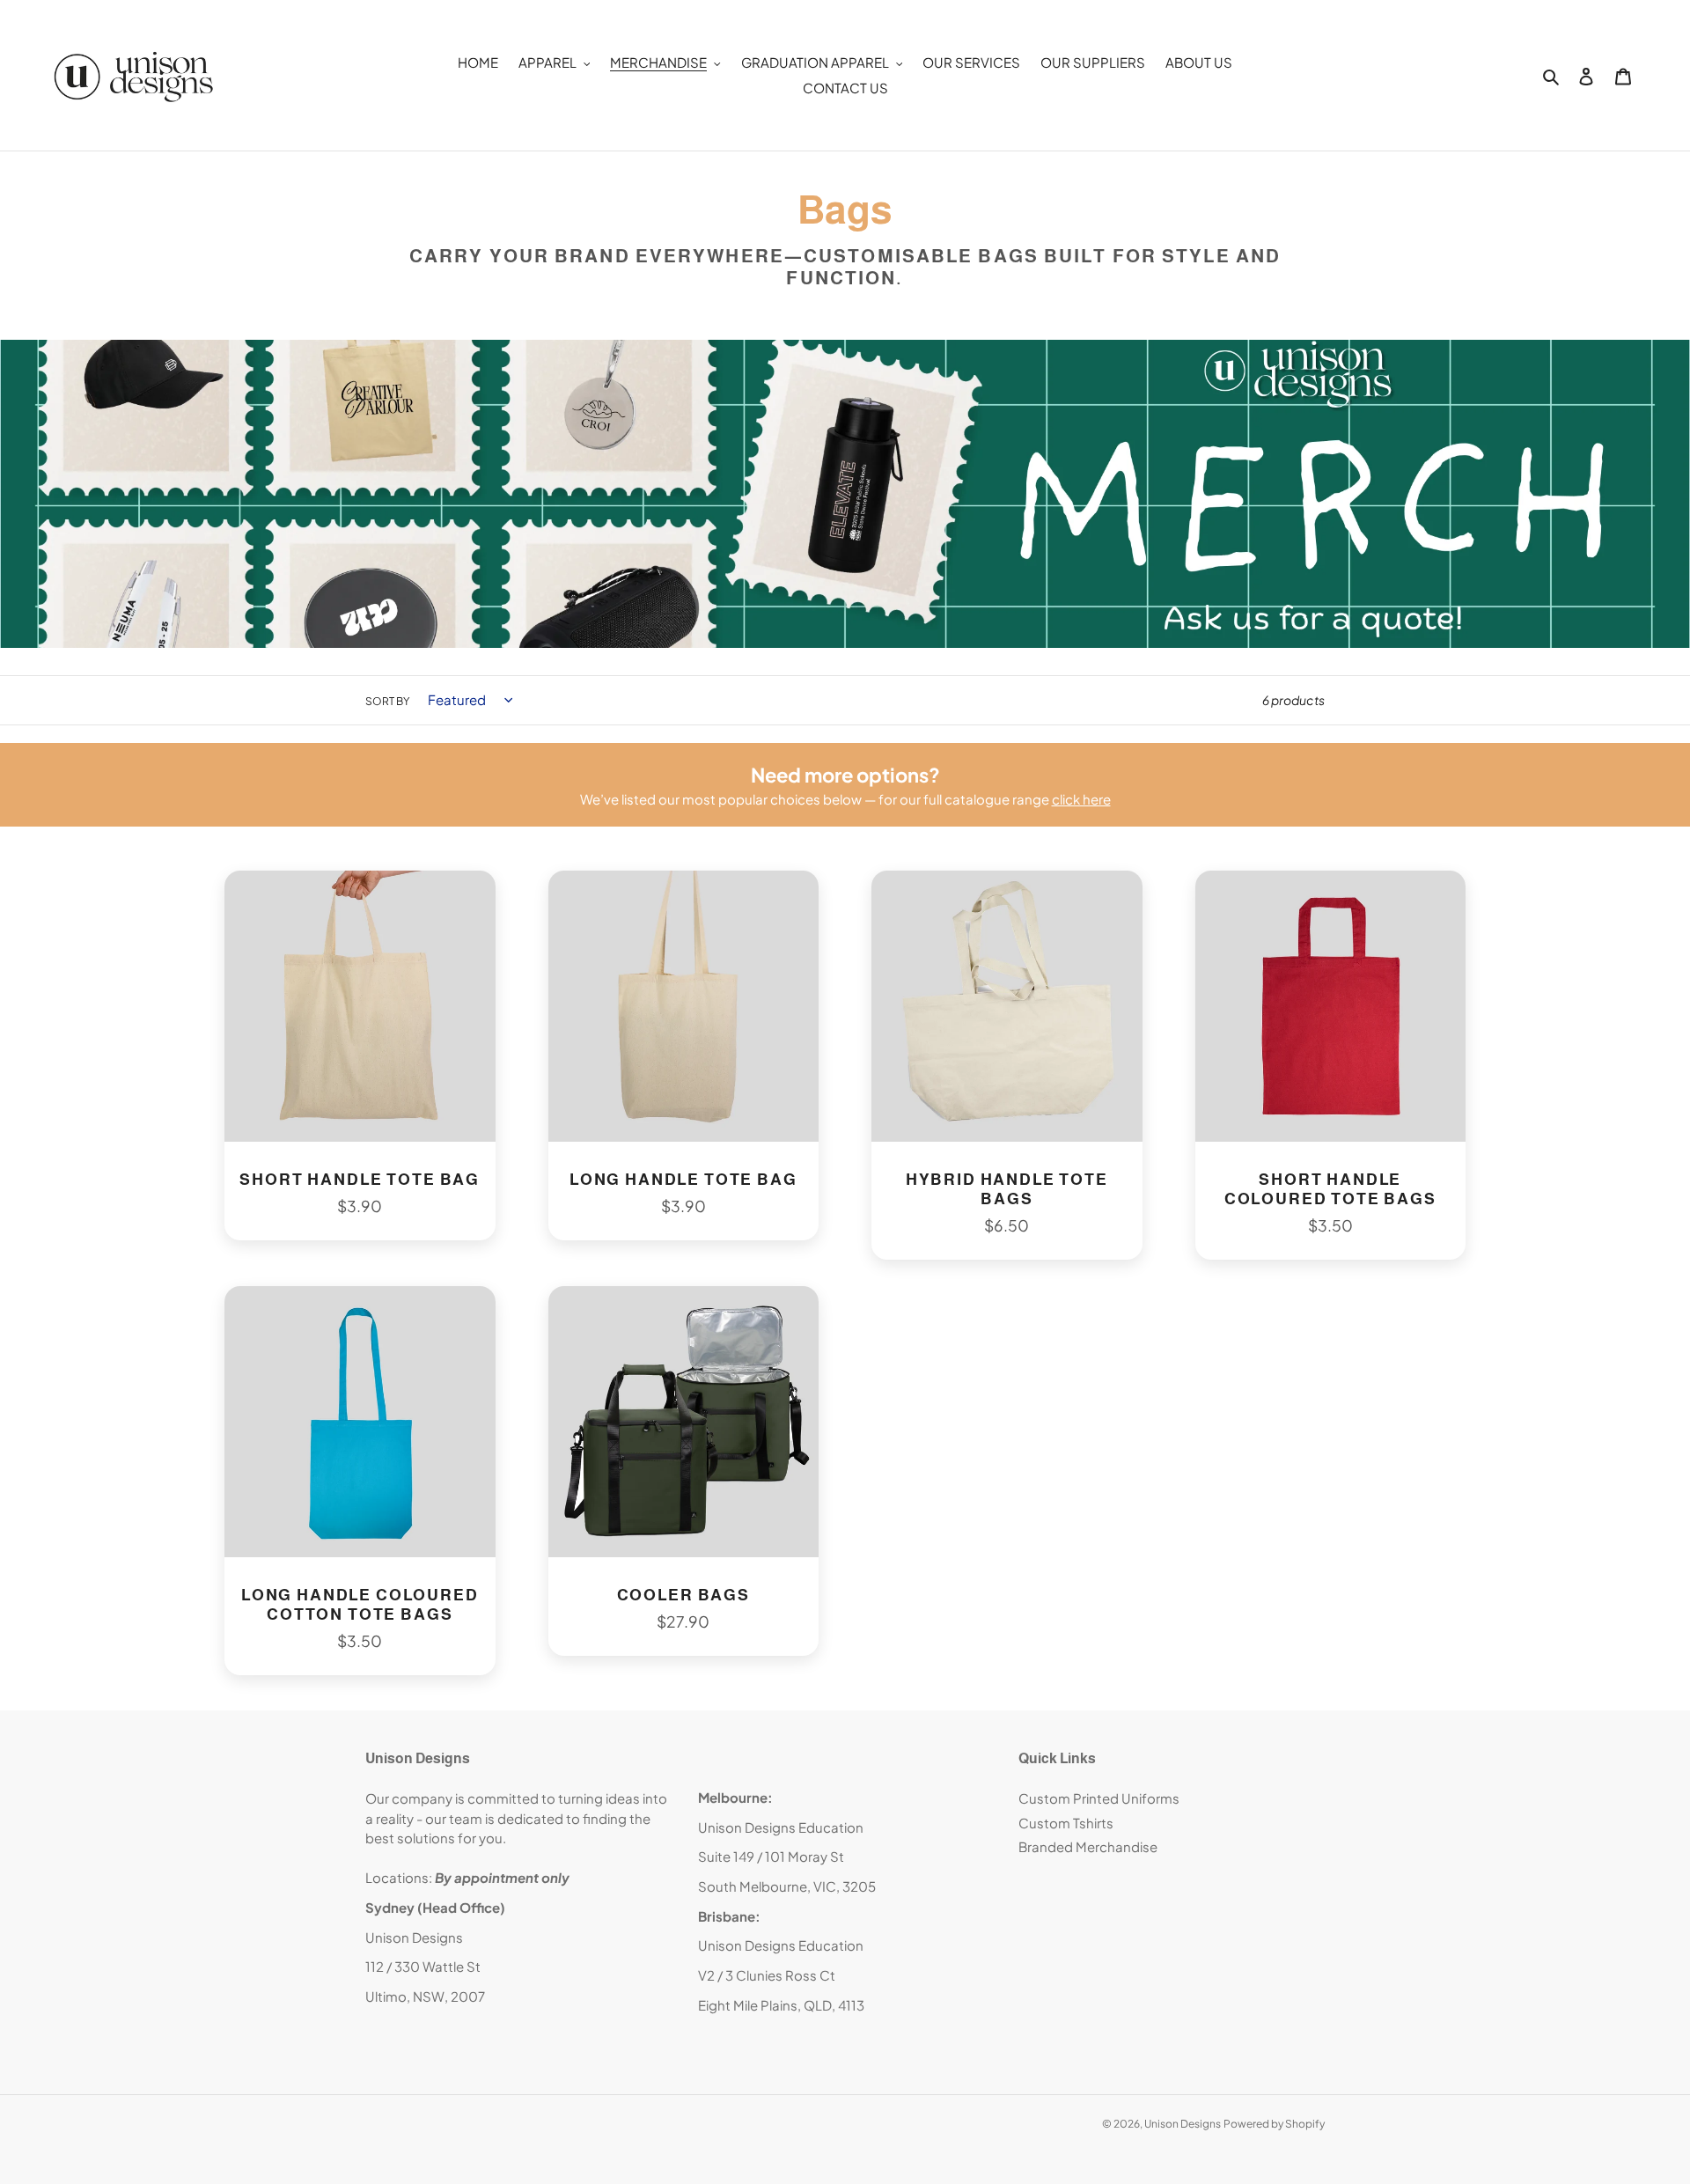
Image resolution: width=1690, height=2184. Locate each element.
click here (1081, 799)
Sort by (387, 701)
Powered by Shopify (1274, 2124)
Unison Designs (1183, 2124)
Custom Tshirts (1066, 1823)
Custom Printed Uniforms (1099, 1798)
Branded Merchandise (1088, 1846)
